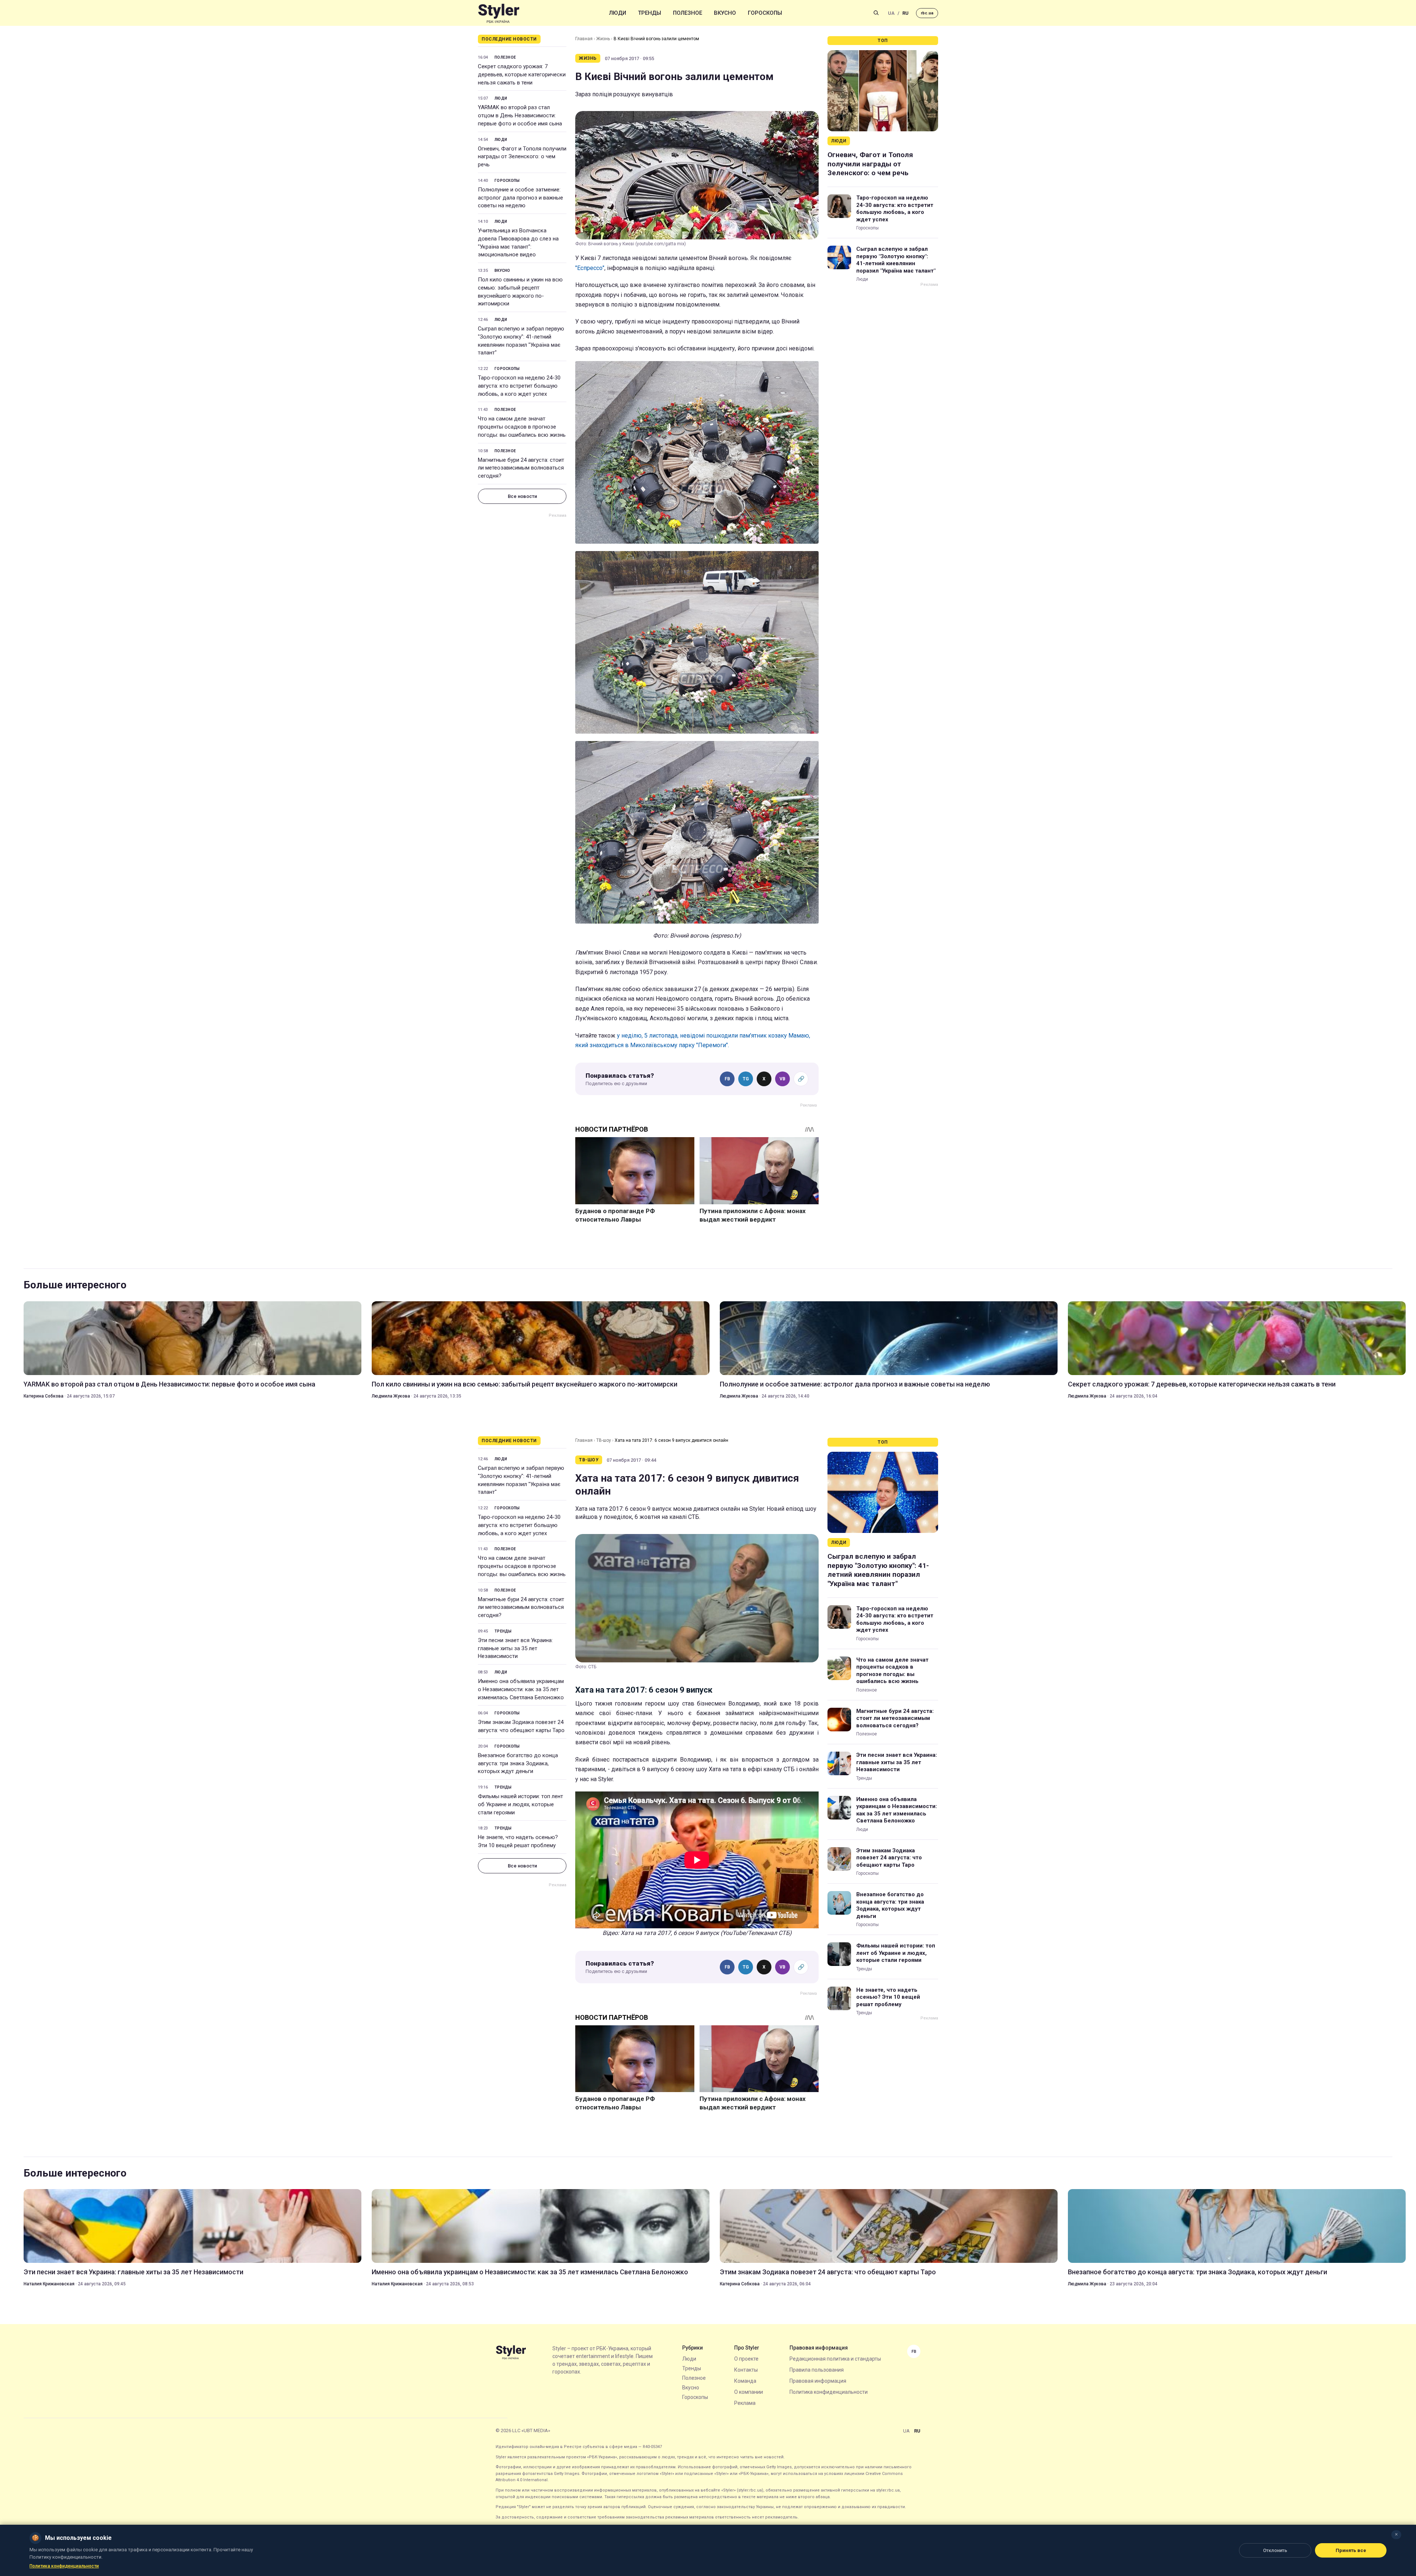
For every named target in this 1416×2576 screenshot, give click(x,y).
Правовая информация (818, 2381)
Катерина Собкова (44, 1396)
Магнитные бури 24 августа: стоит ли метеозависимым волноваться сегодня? (521, 468)
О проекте (746, 2359)
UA (891, 13)
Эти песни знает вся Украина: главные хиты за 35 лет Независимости (515, 1648)
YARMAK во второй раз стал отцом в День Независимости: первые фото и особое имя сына (520, 115)
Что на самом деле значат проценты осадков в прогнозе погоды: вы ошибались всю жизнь (522, 427)
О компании (749, 2392)
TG (746, 1079)
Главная (584, 39)
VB (782, 1079)
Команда (745, 2381)
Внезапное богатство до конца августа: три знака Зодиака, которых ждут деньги (518, 1763)
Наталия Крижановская (49, 2284)
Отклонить (1275, 2550)
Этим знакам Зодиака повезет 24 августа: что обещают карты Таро (521, 1726)
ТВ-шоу (604, 1440)
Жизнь (603, 39)
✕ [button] (1396, 2535)
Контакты (746, 2370)
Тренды (650, 13)
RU (905, 13)
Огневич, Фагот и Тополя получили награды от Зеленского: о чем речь (522, 157)
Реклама (745, 2403)
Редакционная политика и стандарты (835, 2359)
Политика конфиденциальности (829, 2392)
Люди (618, 13)
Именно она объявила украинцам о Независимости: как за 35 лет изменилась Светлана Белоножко (521, 1689)
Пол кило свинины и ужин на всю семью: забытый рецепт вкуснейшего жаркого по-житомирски (520, 292)
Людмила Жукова (391, 1396)
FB (727, 1079)
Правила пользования (817, 2370)
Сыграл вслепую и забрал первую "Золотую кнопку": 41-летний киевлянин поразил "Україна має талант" (521, 341)
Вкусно (725, 13)
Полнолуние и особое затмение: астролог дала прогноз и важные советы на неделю (520, 198)
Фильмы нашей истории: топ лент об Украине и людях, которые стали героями (520, 1804)
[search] (876, 13)
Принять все (1351, 2550)
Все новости (522, 496)
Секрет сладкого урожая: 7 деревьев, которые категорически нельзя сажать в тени (522, 75)
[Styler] (499, 13)
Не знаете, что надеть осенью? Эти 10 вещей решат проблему (518, 1841)
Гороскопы (765, 13)
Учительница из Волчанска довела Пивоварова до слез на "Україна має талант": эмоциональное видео (518, 243)
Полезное (688, 13)
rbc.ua (927, 13)
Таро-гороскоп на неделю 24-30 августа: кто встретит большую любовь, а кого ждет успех (519, 386)
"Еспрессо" (590, 268)
